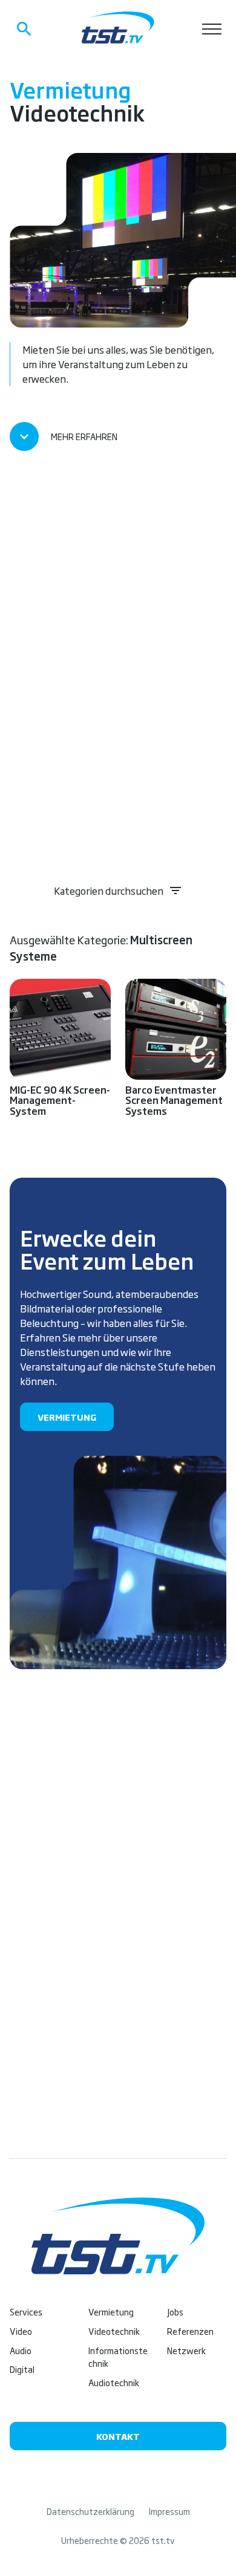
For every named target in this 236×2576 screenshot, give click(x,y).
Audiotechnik (114, 2382)
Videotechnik (114, 2331)
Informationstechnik (118, 2357)
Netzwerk (186, 2350)
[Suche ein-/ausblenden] (24, 29)
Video (21, 2331)
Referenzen (190, 2331)
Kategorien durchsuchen (109, 891)
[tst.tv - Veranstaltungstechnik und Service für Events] (118, 28)
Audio (21, 2350)
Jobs (175, 2312)
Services (26, 2312)
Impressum (169, 2511)
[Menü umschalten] (212, 29)
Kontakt (118, 2436)
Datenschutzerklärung (90, 2511)
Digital (22, 2369)
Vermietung (67, 1417)
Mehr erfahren (84, 436)
